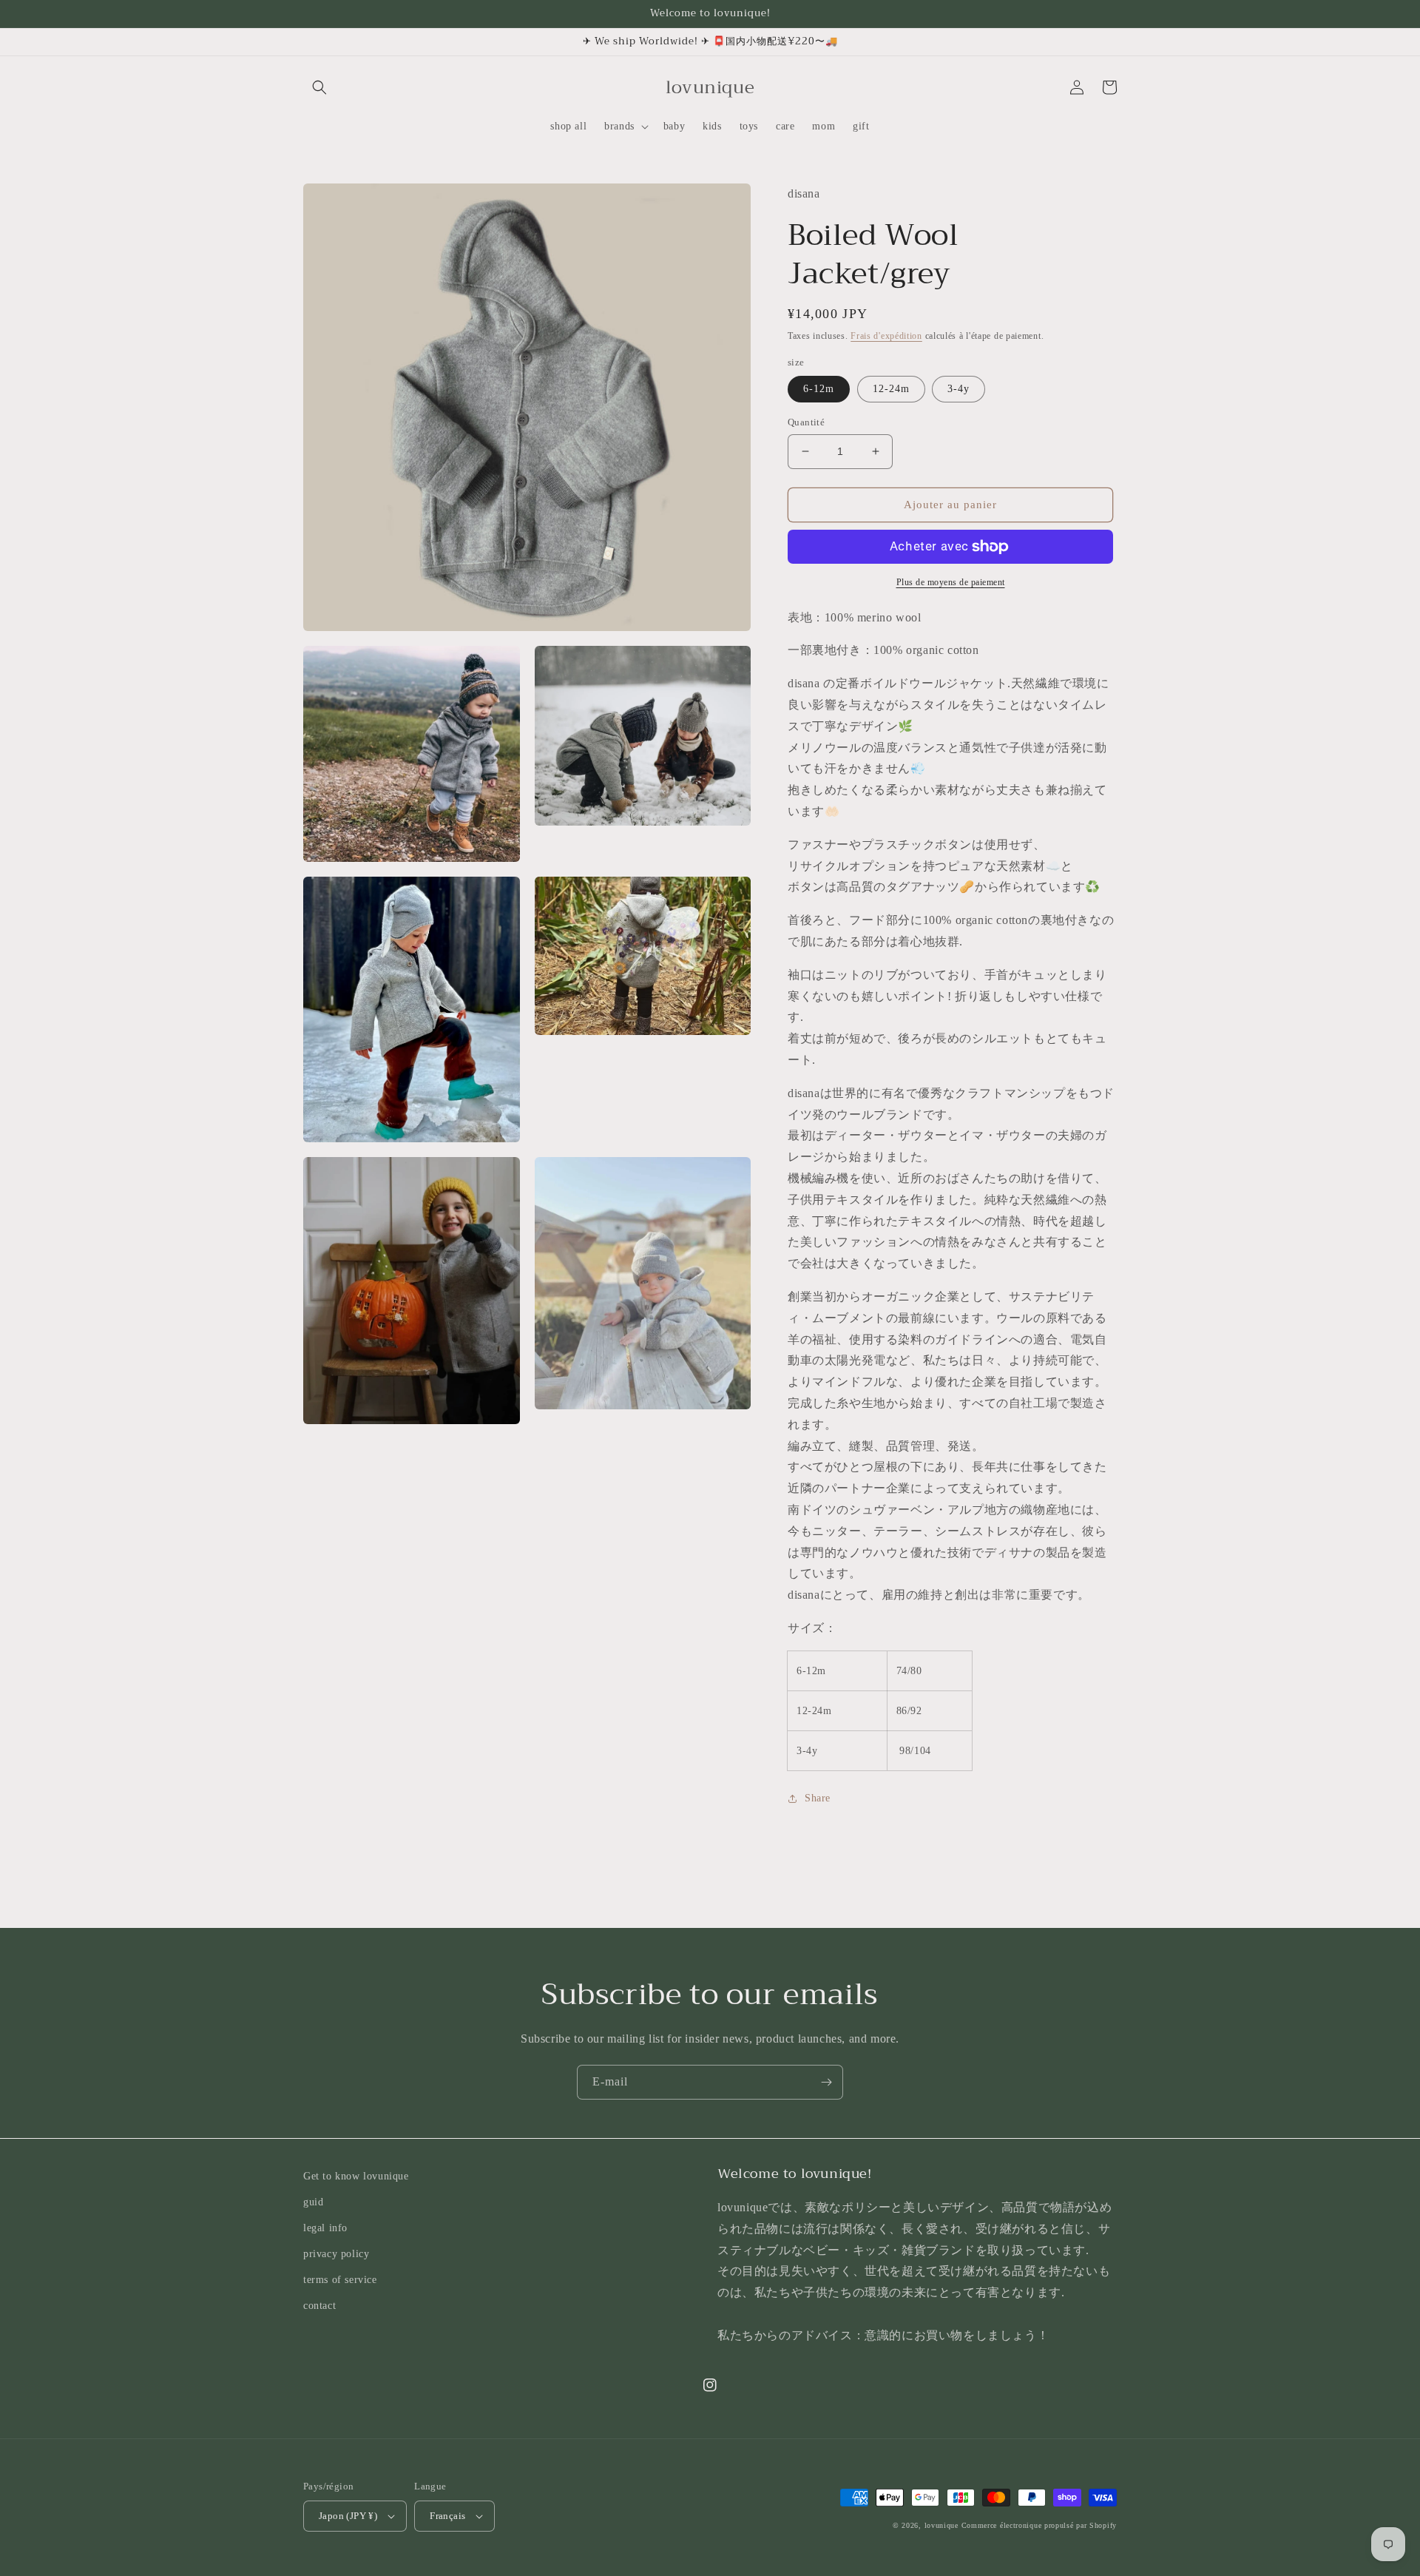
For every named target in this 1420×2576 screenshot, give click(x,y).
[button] (319, 87)
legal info (325, 2228)
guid (313, 2202)
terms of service (340, 2280)
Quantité (806, 422)
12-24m (891, 389)
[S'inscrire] (826, 2082)
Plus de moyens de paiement (951, 582)
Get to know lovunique (356, 2176)
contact (319, 2306)
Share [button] (818, 1798)
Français (447, 2516)
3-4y (958, 389)
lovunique (941, 2525)
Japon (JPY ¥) (348, 2516)
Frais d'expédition (886, 336)
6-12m (819, 389)
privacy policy (336, 2254)
